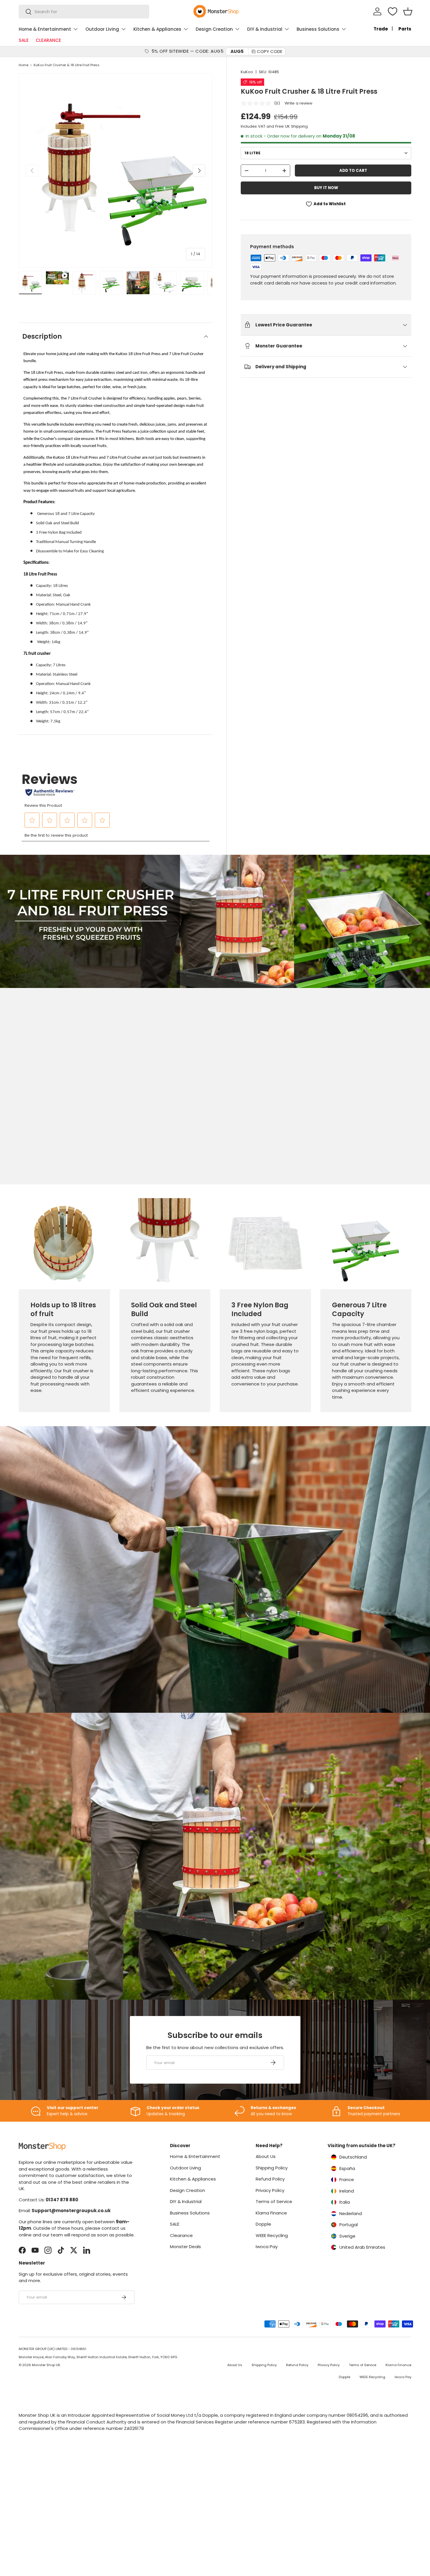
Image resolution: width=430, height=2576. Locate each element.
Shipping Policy (272, 2168)
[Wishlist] (393, 11)
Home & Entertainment (45, 29)
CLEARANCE (48, 40)
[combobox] (84, 12)
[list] (116, 171)
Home (24, 65)
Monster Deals (185, 2247)
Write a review (299, 103)
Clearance (181, 2235)
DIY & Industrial (265, 29)
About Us (266, 2156)
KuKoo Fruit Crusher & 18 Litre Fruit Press (67, 65)
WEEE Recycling (272, 2235)
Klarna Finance (271, 2213)
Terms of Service (274, 2201)
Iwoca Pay (267, 2247)
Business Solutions (318, 29)
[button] (408, 11)
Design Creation (214, 29)
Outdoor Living (102, 29)
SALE (24, 40)
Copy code (270, 51)
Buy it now (326, 188)
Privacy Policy (270, 2190)
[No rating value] (257, 103)
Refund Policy (270, 2179)
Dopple (263, 2224)
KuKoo (247, 72)
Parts (405, 29)
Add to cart (353, 171)
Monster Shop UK (46, 2365)
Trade (381, 29)
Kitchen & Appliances (157, 29)
